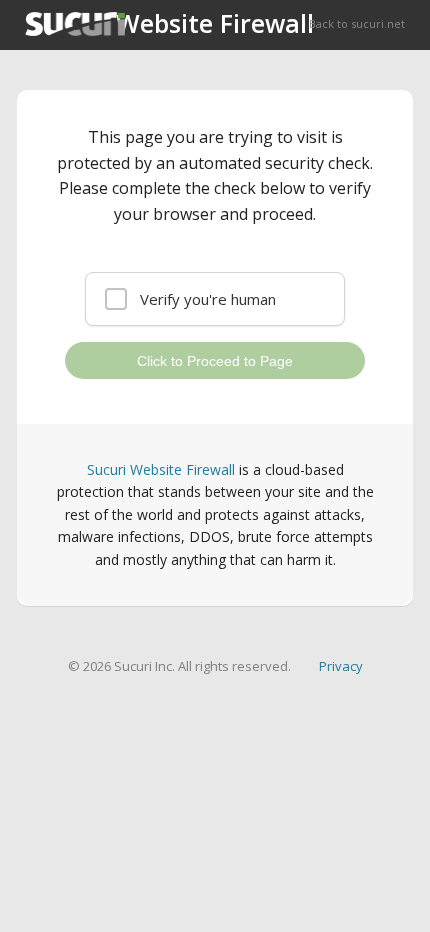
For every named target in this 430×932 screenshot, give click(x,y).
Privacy (341, 666)
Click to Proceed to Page (215, 361)
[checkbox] (215, 299)
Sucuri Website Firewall (161, 469)
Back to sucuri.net (357, 23)
